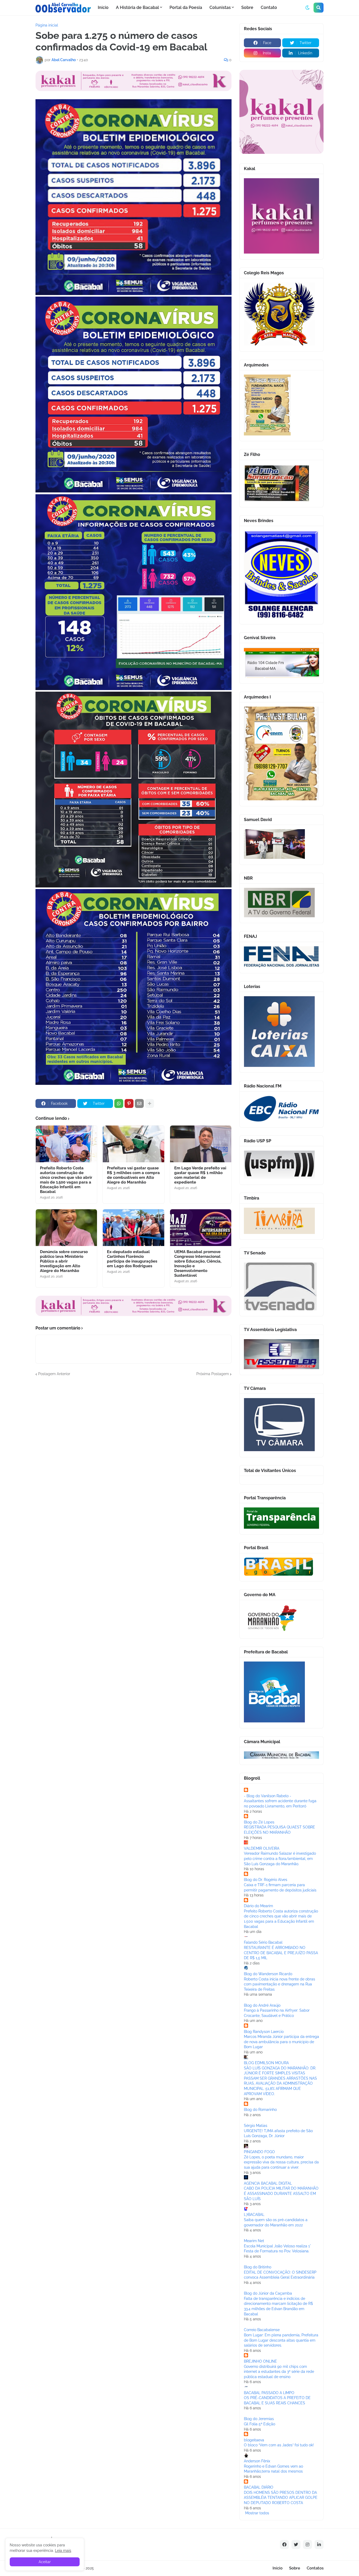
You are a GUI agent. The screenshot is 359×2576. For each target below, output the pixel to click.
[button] (307, 8)
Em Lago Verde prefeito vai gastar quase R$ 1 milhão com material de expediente (200, 1175)
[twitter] (296, 2545)
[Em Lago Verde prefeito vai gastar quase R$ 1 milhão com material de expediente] (201, 1144)
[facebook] (284, 2545)
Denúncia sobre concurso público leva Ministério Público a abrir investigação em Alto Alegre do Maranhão (64, 1261)
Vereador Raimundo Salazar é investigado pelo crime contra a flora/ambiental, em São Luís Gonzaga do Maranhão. (280, 1859)
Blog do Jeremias (259, 2419)
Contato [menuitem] (269, 7)
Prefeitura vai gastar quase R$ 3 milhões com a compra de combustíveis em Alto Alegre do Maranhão (133, 1175)
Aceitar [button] (45, 2562)
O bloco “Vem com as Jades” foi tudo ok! (279, 2445)
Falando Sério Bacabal (263, 1942)
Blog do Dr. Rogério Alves (266, 1880)
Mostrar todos (257, 2513)
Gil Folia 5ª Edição (260, 2424)
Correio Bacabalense (262, 2330)
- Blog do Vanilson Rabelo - (268, 1796)
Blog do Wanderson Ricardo (268, 1974)
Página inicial (47, 25)
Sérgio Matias (256, 2126)
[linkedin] (319, 2545)
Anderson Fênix (257, 2461)
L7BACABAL (254, 2215)
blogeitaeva (254, 2440)
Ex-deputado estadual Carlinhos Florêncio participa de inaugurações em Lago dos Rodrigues (132, 1259)
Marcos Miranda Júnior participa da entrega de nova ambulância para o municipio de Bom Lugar (281, 2042)
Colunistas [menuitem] (220, 7)
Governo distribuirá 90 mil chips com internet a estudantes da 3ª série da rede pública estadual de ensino (279, 2372)
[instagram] (307, 2545)
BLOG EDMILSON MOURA (266, 2063)
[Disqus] (134, 1442)
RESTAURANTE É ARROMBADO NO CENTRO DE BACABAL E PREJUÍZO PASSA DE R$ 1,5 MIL (281, 1953)
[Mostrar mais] (150, 1103)
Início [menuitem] (103, 7)
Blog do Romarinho (260, 2110)
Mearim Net (254, 2241)
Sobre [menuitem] (247, 7)
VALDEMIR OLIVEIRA (262, 1848)
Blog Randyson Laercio (264, 2032)
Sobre (295, 2568)
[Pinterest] (129, 1103)
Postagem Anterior (54, 1374)
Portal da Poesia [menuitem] (186, 7)
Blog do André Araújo (262, 2005)
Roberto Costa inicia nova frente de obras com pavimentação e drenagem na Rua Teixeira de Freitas (279, 1984)
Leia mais (63, 2551)
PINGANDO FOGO (259, 2152)
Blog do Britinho (258, 2267)
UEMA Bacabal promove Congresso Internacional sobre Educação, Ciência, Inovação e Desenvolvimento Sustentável (198, 1264)
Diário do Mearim (258, 1906)
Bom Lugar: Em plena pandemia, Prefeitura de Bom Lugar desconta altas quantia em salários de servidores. (281, 2340)
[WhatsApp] (119, 1103)
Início (278, 2568)
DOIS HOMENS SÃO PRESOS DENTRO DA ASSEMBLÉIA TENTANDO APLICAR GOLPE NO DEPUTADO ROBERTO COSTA (281, 2498)
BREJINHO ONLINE (260, 2361)
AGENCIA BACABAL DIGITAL (268, 2183)
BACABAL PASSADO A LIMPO (269, 2393)
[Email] (139, 1103)
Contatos (315, 2568)
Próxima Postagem (213, 1374)
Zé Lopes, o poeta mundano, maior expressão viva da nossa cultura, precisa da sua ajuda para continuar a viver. (281, 2162)
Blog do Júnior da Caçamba (268, 2293)
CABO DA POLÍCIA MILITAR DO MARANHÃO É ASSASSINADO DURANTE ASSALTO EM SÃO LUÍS (281, 2193)
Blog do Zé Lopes (259, 1822)
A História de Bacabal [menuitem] (137, 7)
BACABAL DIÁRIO (259, 2487)
